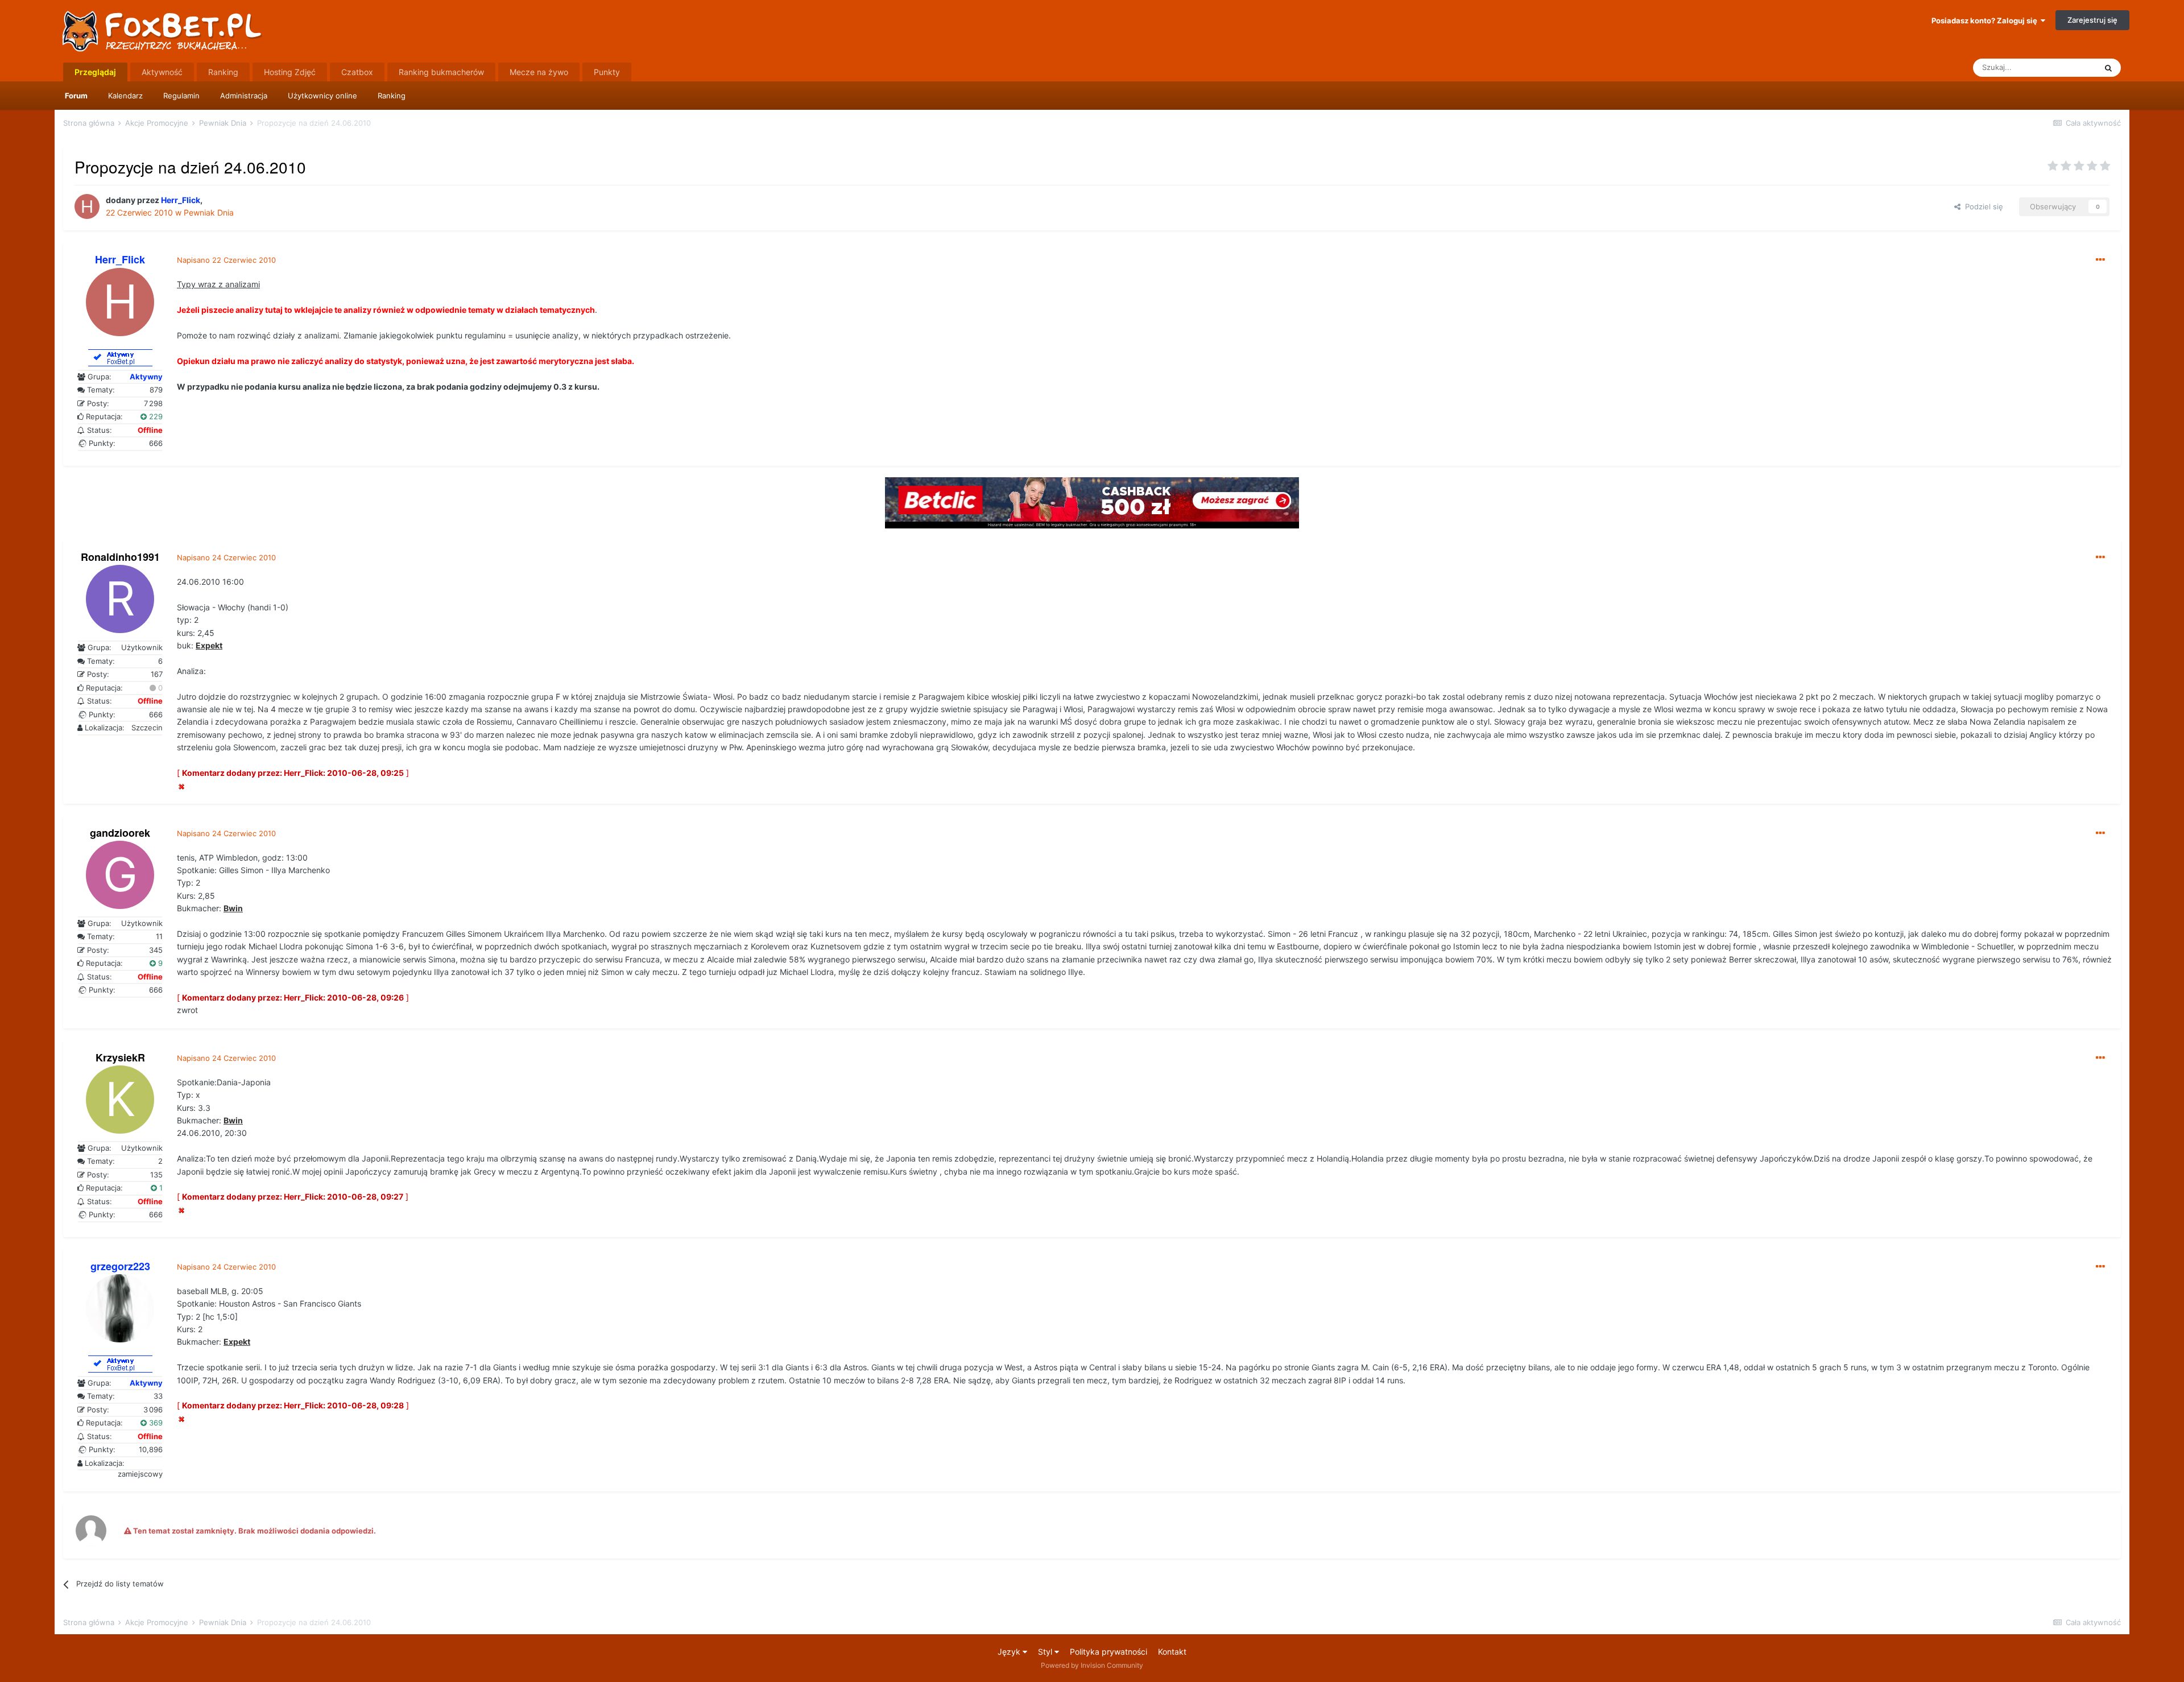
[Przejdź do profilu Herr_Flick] (87, 206)
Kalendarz (125, 96)
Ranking (392, 96)
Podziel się (1982, 206)
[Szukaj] (2108, 68)
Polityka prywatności (1108, 1652)
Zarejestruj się (2092, 20)
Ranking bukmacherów (441, 72)
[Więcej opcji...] (2100, 260)
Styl (1046, 1652)
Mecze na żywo (539, 72)
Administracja (244, 96)
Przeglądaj (95, 72)
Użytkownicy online (322, 96)
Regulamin (181, 96)
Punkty (607, 72)
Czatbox (357, 72)
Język (1010, 1652)
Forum (76, 96)
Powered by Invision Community (1092, 1665)
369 (155, 1423)
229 (155, 416)
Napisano (226, 260)
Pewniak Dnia (209, 212)
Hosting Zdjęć (290, 72)
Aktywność (162, 72)
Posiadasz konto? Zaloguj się (1986, 20)
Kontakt (1172, 1652)
